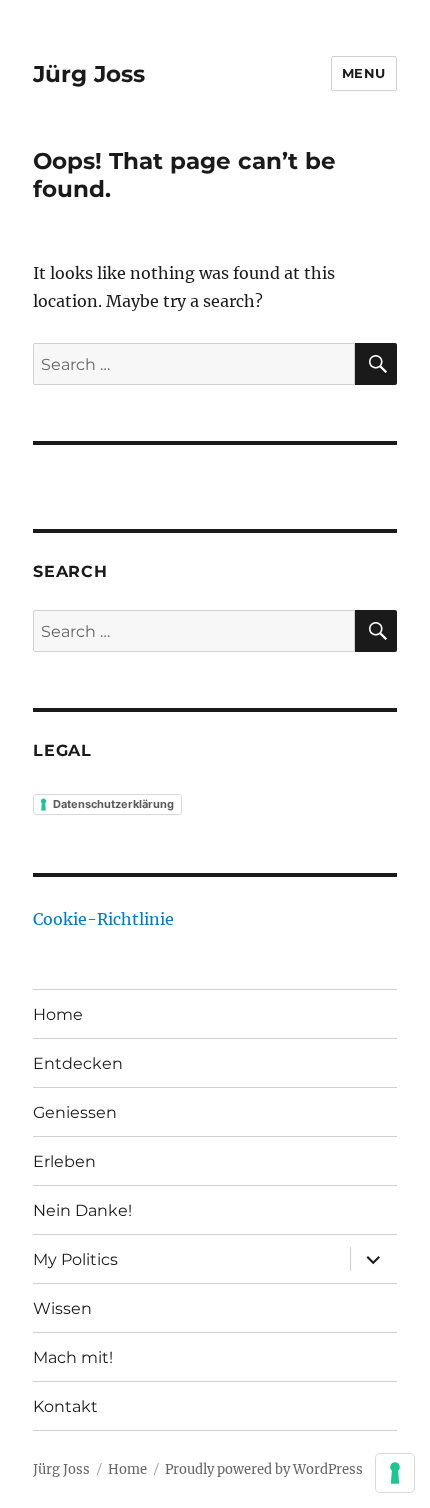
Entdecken (78, 1063)
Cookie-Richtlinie (103, 919)
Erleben (64, 1161)
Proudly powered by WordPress (264, 1469)
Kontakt (65, 1406)
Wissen (62, 1308)
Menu (364, 73)
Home (58, 1014)
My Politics (75, 1259)
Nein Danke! (82, 1210)
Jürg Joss (89, 74)
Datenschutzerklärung (113, 804)
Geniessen (75, 1112)
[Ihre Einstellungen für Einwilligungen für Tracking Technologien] (395, 1473)
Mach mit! (73, 1357)
